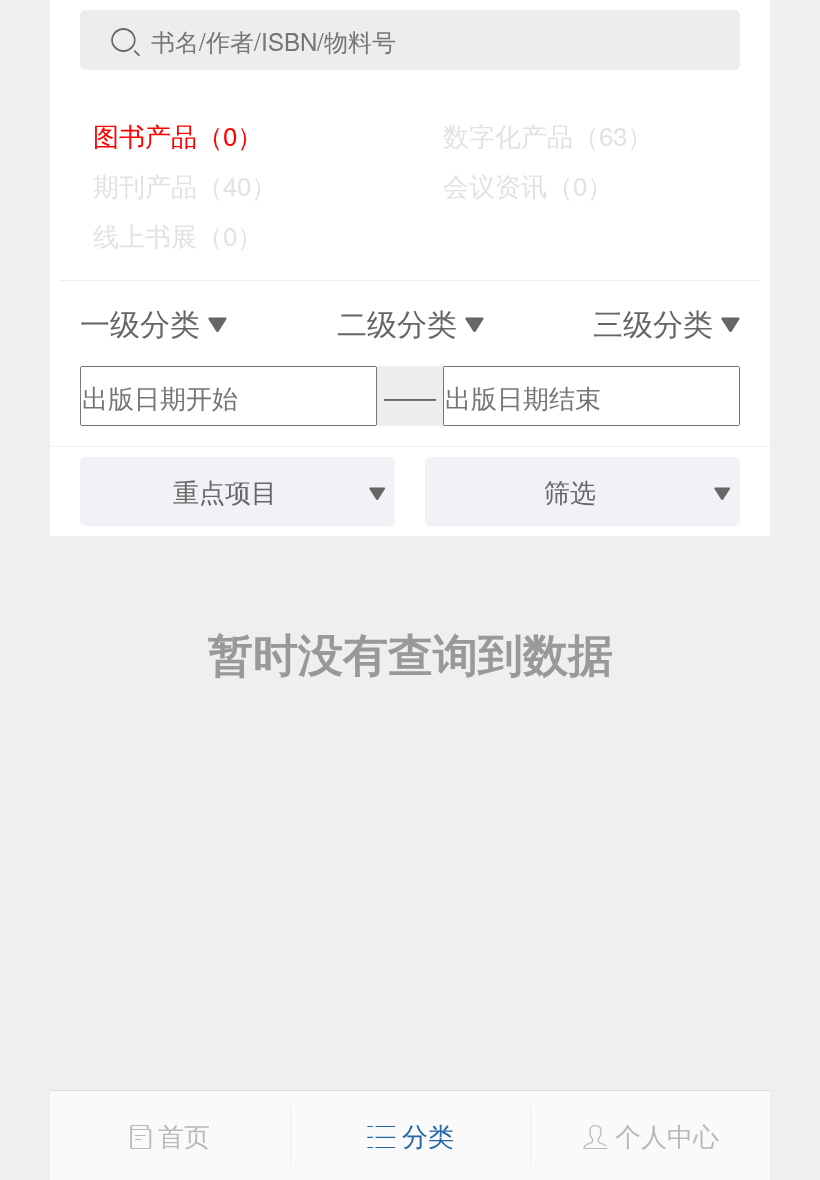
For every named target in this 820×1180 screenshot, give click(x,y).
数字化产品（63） (534, 134)
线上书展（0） (164, 234)
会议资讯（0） (514, 184)
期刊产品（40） (171, 184)
